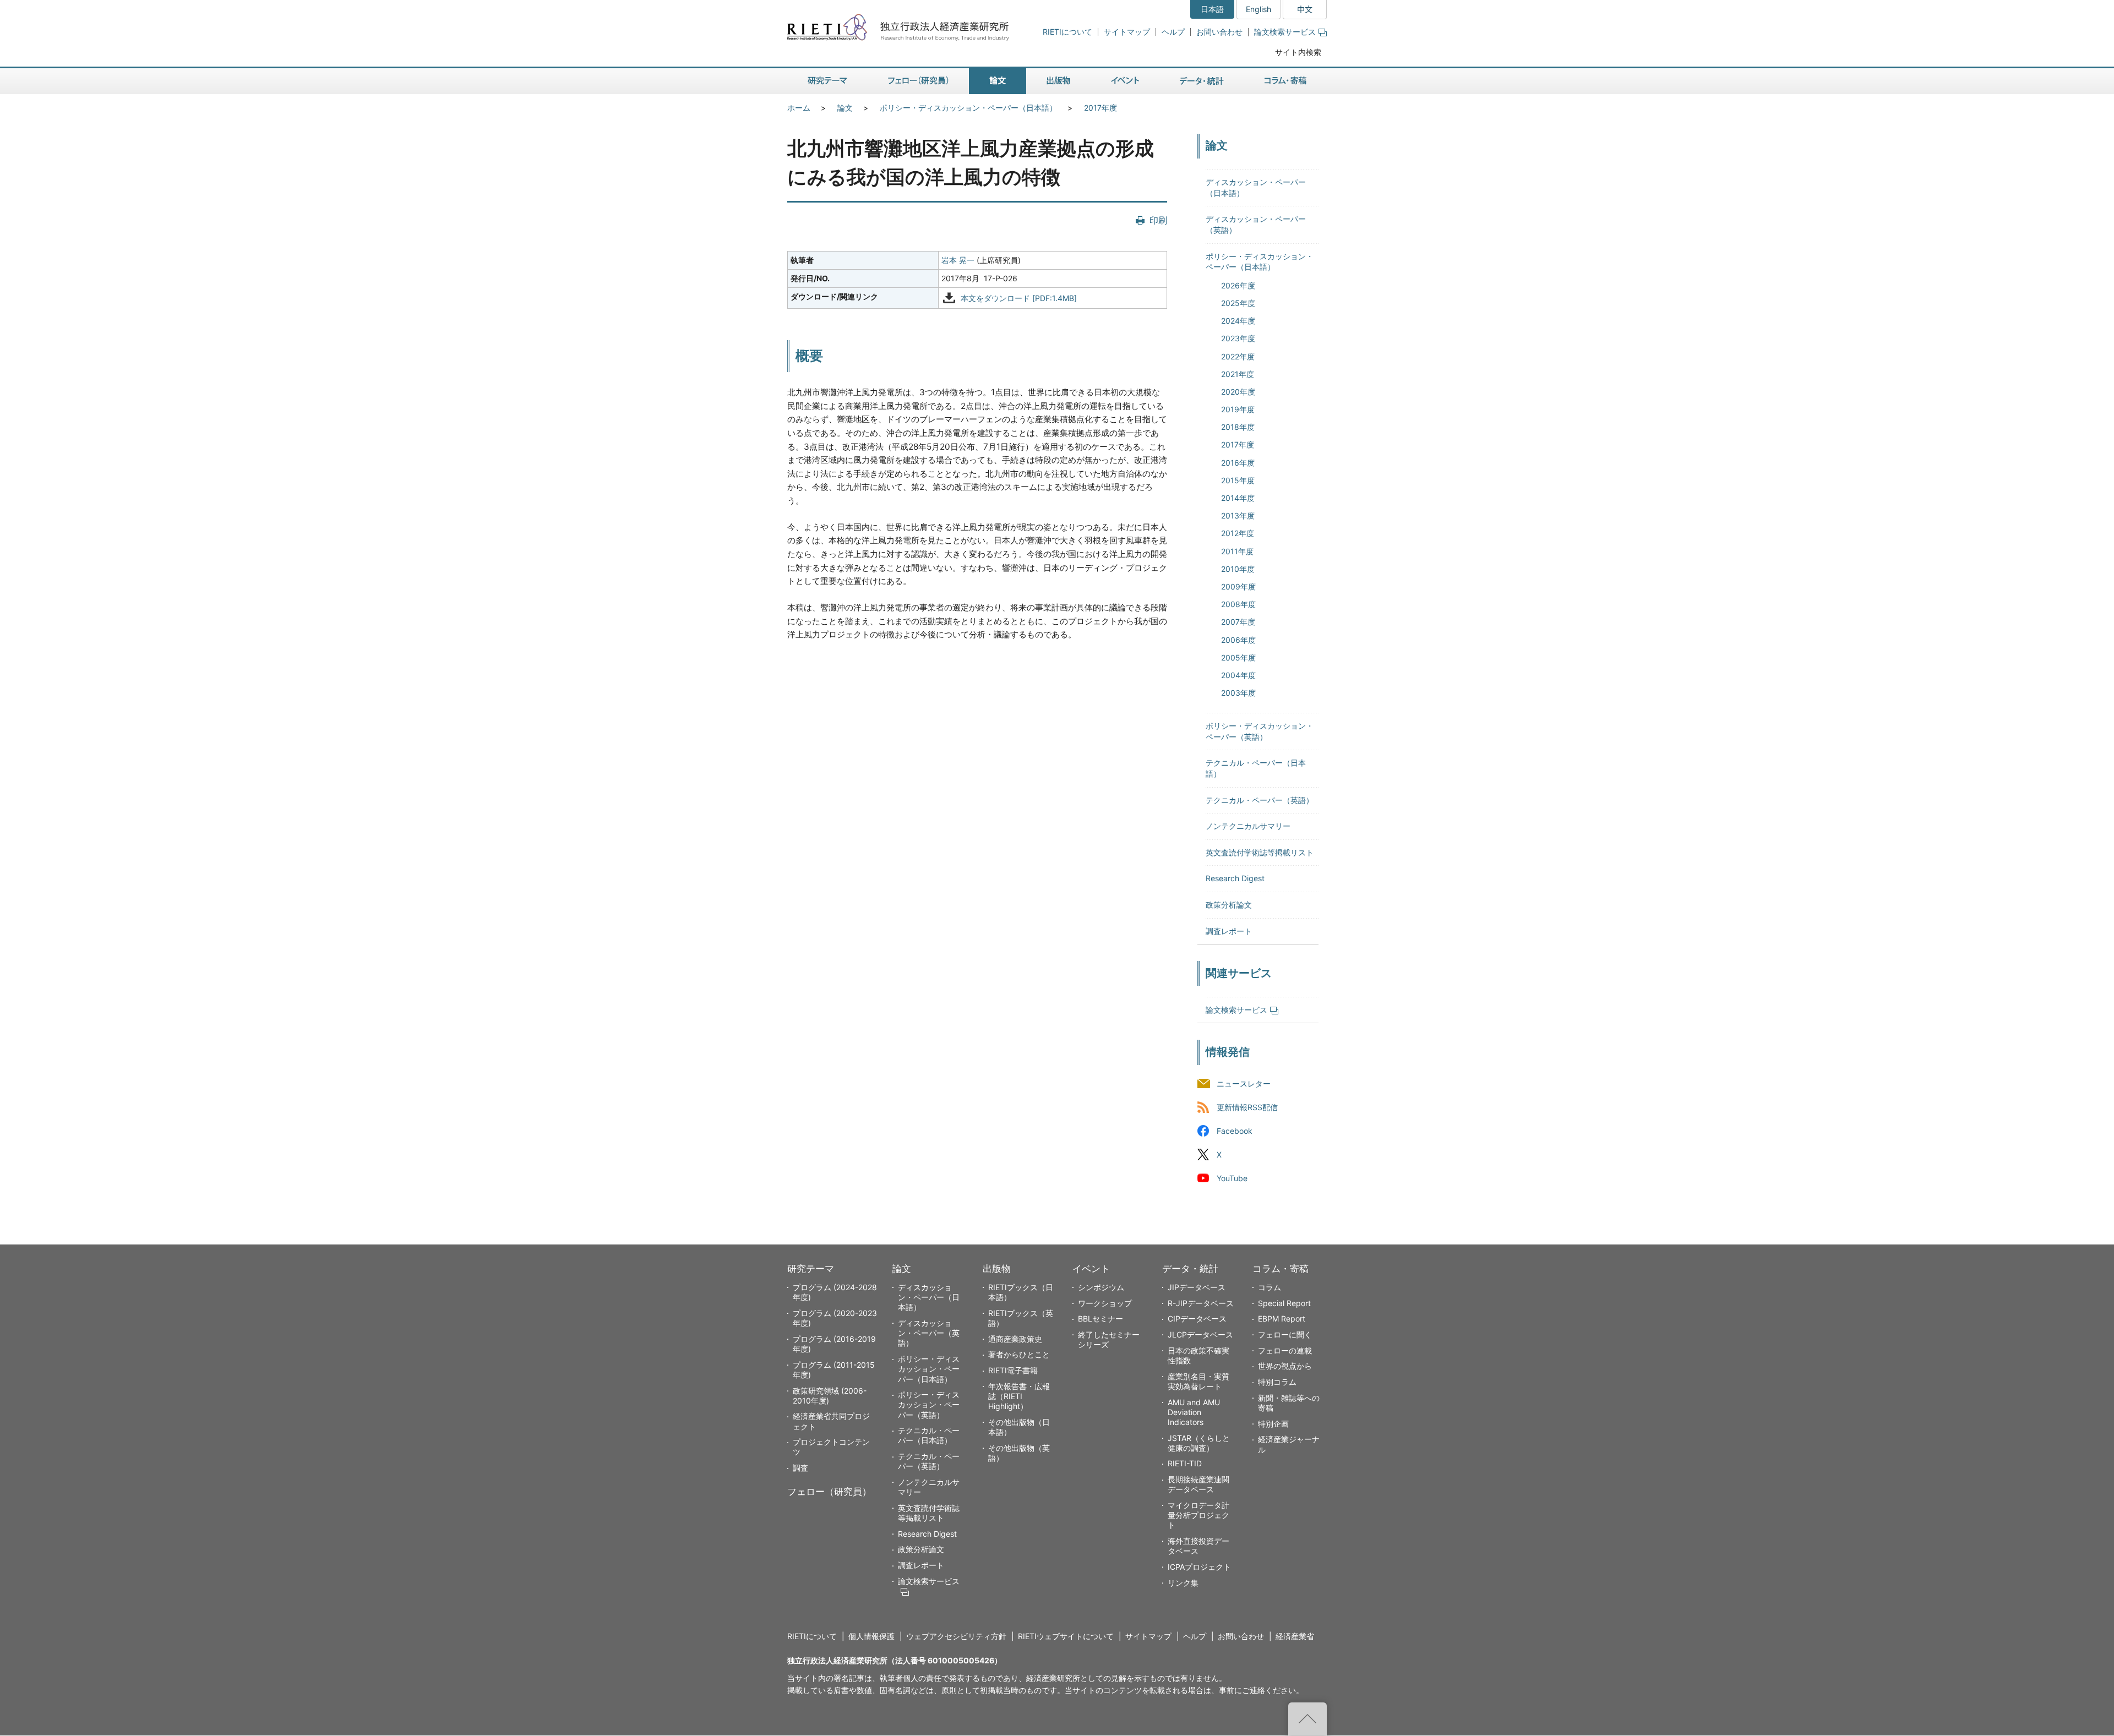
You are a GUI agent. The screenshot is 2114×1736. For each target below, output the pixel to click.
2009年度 (1238, 586)
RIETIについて (1067, 32)
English (1258, 9)
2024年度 (1238, 321)
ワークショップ (1105, 1303)
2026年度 (1238, 285)
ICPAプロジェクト (1199, 1567)
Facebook (1235, 1131)
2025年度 (1238, 303)
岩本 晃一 (958, 260)
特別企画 (1273, 1424)
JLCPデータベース (1200, 1334)
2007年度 (1238, 622)
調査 (800, 1468)
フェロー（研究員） (829, 1492)
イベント (1091, 1269)
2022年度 (1238, 356)
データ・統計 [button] (1202, 81)
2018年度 (1238, 427)
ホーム (799, 108)
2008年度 (1238, 604)
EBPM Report (1282, 1319)
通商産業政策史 (1015, 1339)
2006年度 (1238, 640)
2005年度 (1238, 657)
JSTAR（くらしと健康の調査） (1199, 1443)
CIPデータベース (1197, 1319)
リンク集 (1183, 1583)
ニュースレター (1244, 1083)
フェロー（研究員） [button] (918, 81)
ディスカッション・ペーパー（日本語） (929, 1297)
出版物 (997, 1269)
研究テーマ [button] (827, 81)
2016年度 (1238, 463)
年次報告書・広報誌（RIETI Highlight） (1019, 1396)
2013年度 (1238, 515)
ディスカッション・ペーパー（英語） (929, 1333)
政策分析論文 (1229, 905)
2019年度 (1238, 409)
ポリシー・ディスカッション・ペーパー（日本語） (968, 108)
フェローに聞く (1285, 1334)
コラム (1270, 1287)
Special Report (1284, 1303)
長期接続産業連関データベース (1198, 1484)
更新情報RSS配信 (1247, 1107)
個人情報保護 (871, 1636)
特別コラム (1277, 1382)
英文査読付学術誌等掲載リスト (1260, 852)
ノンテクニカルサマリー (1248, 826)
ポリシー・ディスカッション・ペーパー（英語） (929, 1404)
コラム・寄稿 (1281, 1269)
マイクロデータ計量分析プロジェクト (1198, 1515)
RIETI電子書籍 (1013, 1370)
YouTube (1232, 1179)
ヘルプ (1173, 32)
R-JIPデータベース (1201, 1303)
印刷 (1158, 220)
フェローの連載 (1285, 1350)
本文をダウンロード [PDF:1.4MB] (1019, 298)
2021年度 (1238, 374)
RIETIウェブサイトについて (1066, 1636)
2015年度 (1238, 480)
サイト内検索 (1298, 52)
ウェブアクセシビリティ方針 (956, 1636)
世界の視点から (1285, 1366)
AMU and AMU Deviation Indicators (1194, 1412)
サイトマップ (1127, 32)
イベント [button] (1125, 81)
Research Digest (1235, 878)
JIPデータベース (1197, 1287)
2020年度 (1238, 392)
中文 (1305, 9)
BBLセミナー (1100, 1319)
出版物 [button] (1058, 81)
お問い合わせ (1219, 32)
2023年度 (1238, 338)
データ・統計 (1190, 1269)
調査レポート (1229, 931)
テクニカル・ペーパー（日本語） (929, 1435)
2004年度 (1238, 675)
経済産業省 (1295, 1636)
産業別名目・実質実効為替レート (1198, 1381)
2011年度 (1237, 551)
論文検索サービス (1285, 32)
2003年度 (1238, 693)
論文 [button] (998, 81)
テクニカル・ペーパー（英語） (1260, 800)
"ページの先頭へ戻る (1307, 1719)
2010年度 (1238, 569)
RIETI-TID (1185, 1463)
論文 (845, 108)
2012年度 (1238, 533)
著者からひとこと (1019, 1354)
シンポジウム (1101, 1287)
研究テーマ (811, 1269)
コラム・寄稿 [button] (1285, 81)
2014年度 (1238, 498)
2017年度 (1100, 108)
